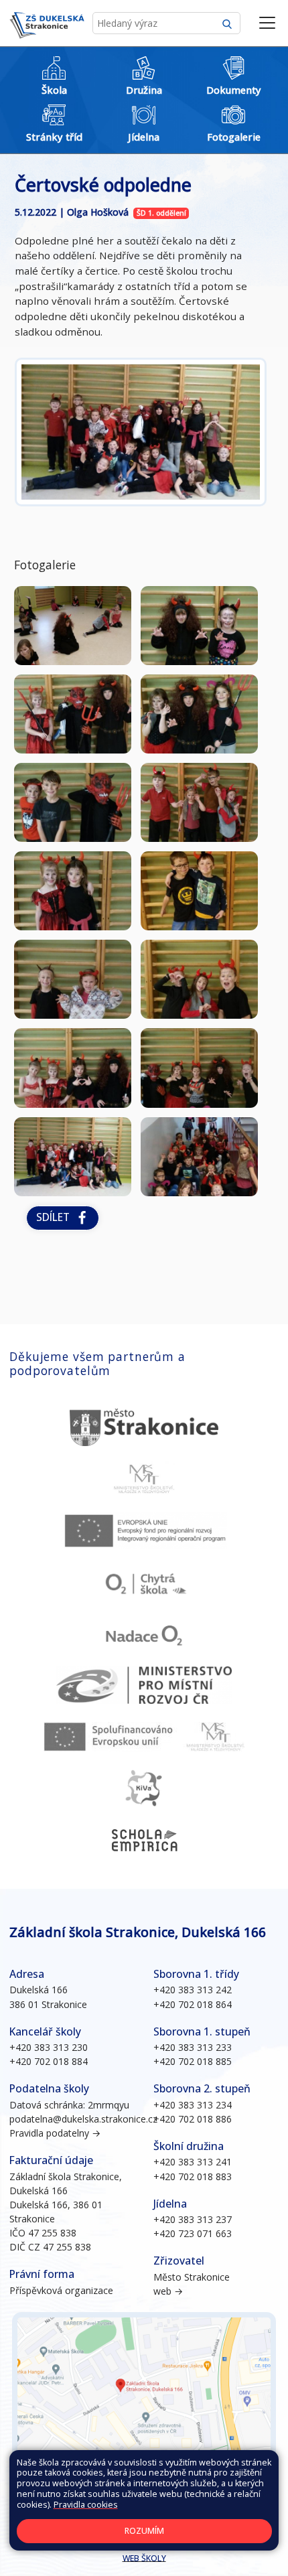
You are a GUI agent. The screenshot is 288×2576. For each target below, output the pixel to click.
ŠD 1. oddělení (161, 213)
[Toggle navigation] (267, 23)
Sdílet (56, 1217)
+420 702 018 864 (193, 2004)
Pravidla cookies (86, 2505)
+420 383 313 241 (193, 2162)
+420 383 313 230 (49, 2047)
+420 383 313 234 (193, 2105)
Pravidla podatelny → (55, 2133)
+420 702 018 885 (193, 2061)
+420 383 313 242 (193, 1990)
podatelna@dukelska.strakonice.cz (83, 2119)
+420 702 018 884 (49, 2061)
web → (168, 2291)
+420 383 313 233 (193, 2047)
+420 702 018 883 (193, 2176)
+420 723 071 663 (193, 2233)
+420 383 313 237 (193, 2219)
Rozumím (144, 2531)
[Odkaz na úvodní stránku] (47, 23)
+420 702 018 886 (193, 2119)
